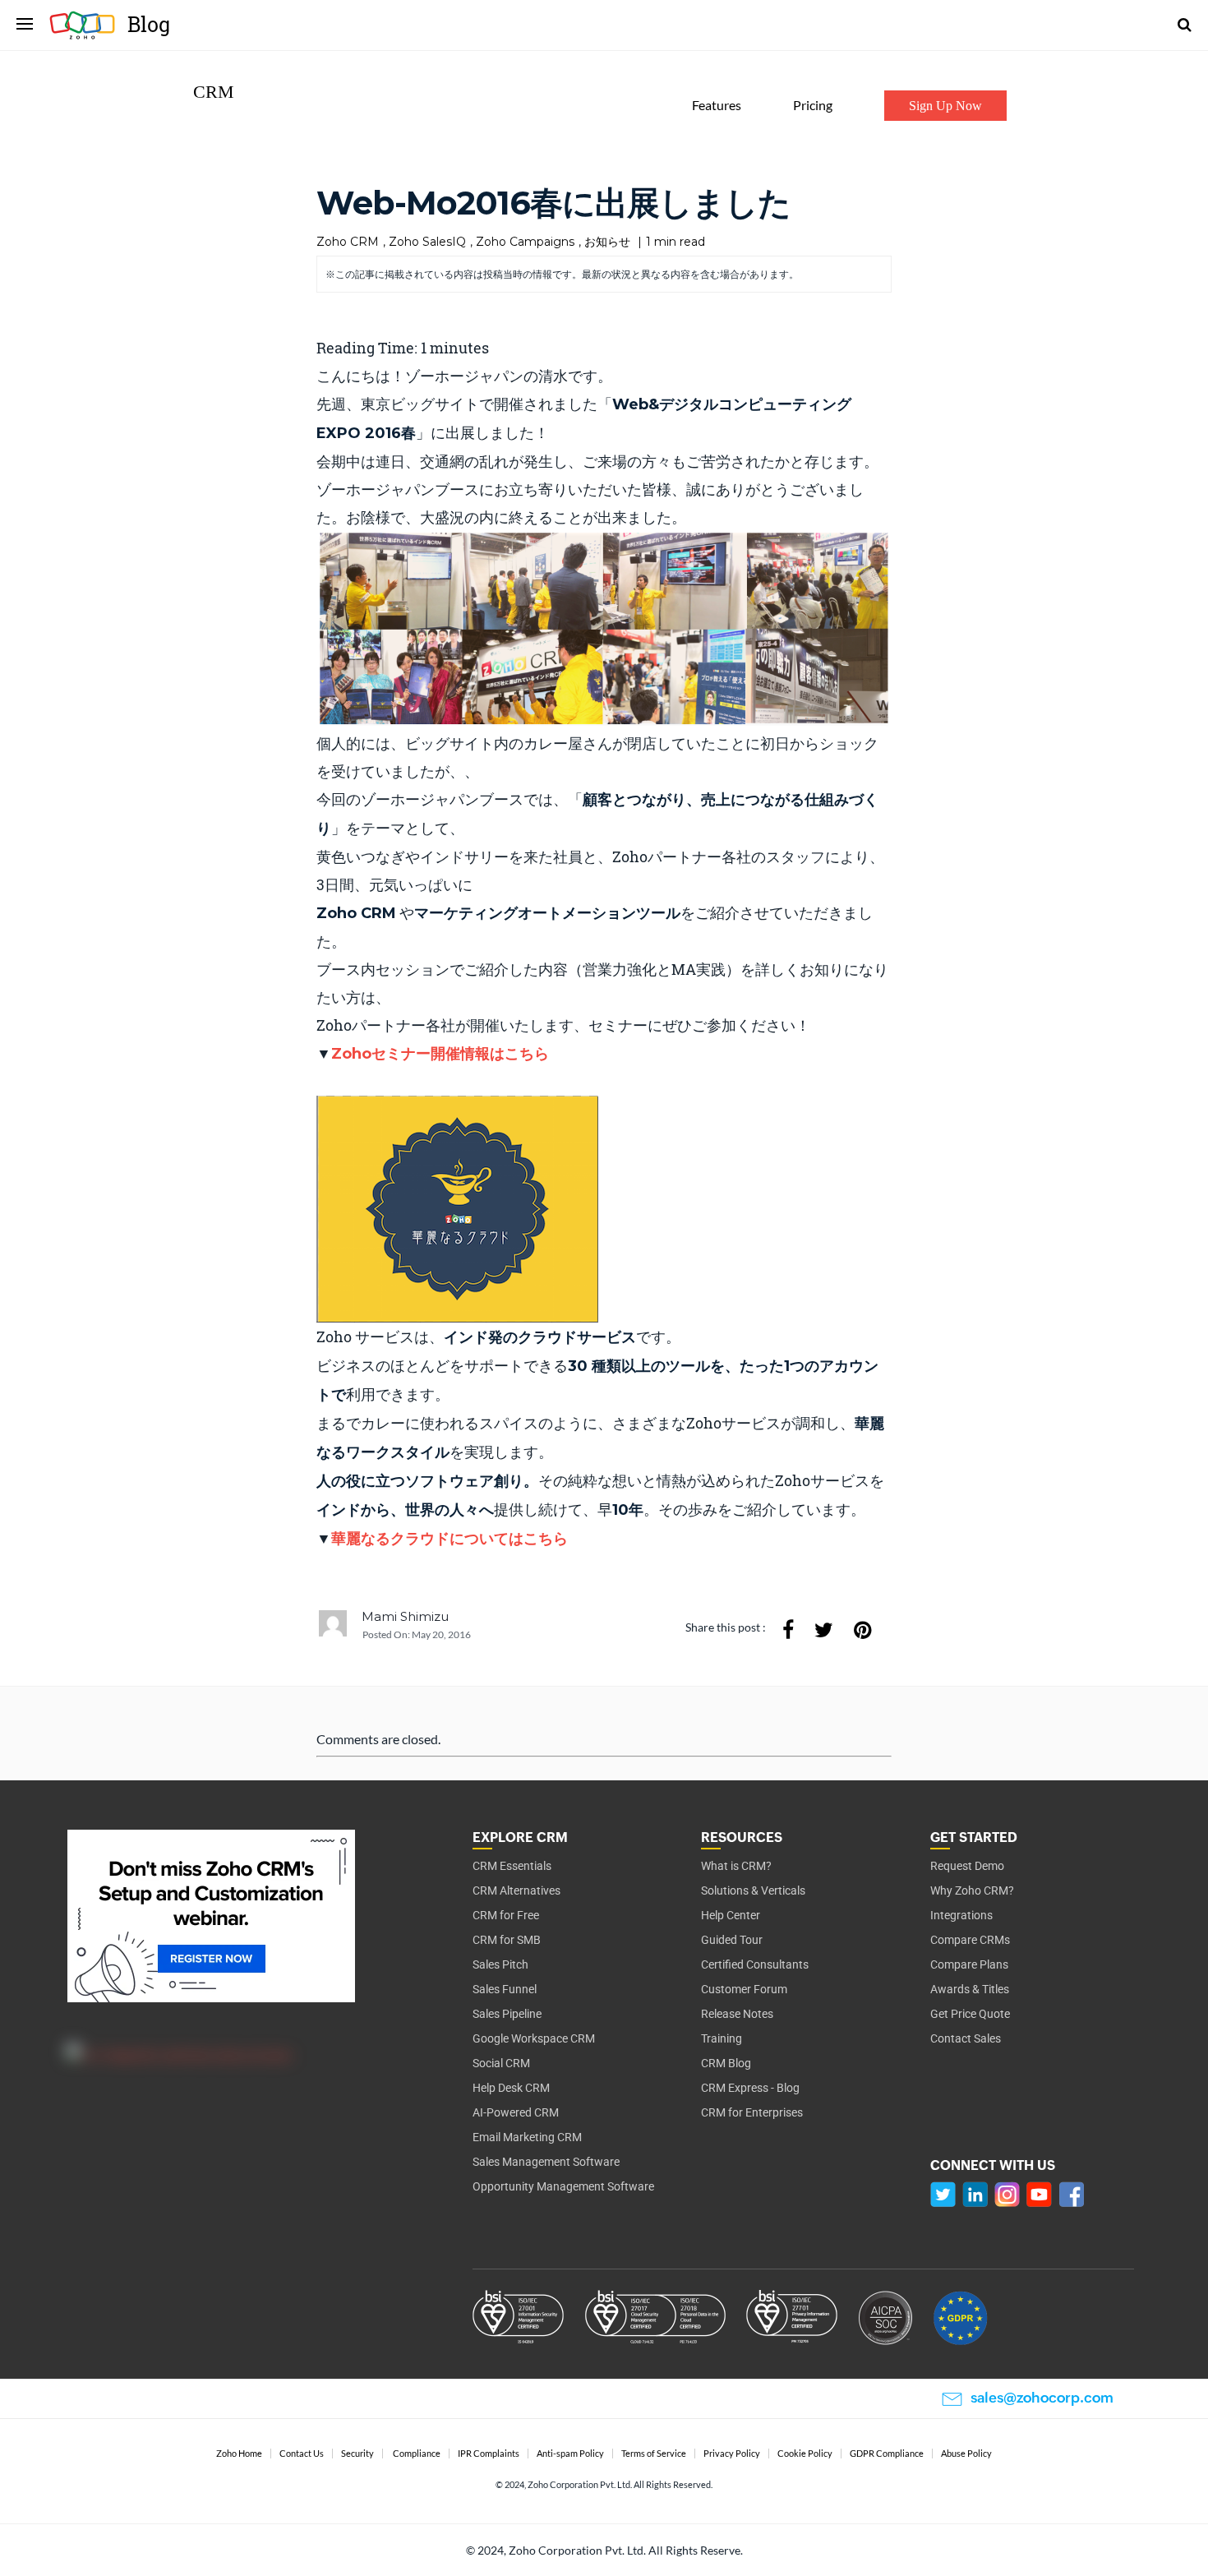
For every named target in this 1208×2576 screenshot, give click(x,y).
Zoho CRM (348, 242)
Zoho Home (239, 2454)
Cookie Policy (805, 2454)
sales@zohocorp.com (1042, 2398)
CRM (214, 92)
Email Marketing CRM (527, 2137)
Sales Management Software (546, 2162)
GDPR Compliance (887, 2454)
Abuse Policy (966, 2454)
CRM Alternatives (516, 1890)
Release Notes (737, 2014)
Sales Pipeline (507, 2014)
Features (717, 105)
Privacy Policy (732, 2454)
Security (357, 2454)
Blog (149, 24)
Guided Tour (732, 1940)
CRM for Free (506, 1915)
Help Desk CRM (511, 2088)
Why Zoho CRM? (972, 1890)
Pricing (813, 105)
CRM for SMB (507, 1940)
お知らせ (607, 242)
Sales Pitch (500, 1964)
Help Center (731, 1915)
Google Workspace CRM (534, 2038)
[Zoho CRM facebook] (1072, 2194)
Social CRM (501, 2063)
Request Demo (967, 1866)
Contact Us (302, 2454)
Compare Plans (969, 1964)
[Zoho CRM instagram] (1007, 2194)
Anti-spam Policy (570, 2454)
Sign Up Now (945, 106)
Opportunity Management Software (563, 2186)
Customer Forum (744, 1989)
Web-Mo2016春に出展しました (553, 203)
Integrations (961, 1915)
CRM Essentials (512, 1866)
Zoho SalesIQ (427, 242)
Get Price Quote (970, 2014)
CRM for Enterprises (752, 2112)
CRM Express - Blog (750, 2088)
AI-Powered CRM (516, 2112)
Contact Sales (966, 2038)
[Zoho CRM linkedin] (975, 2194)
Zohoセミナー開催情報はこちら (440, 1054)
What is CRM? (736, 1866)
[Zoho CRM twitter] (943, 2194)
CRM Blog (726, 2063)
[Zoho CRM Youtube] (1039, 2194)
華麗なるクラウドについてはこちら (450, 1539)
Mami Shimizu (405, 1616)
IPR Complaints (489, 2454)
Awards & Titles (970, 1989)
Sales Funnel (505, 1989)
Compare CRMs (970, 1940)
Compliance (417, 2454)
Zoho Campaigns (525, 242)
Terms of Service (654, 2454)
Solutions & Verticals (753, 1890)
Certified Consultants (755, 1964)
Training (722, 2038)
